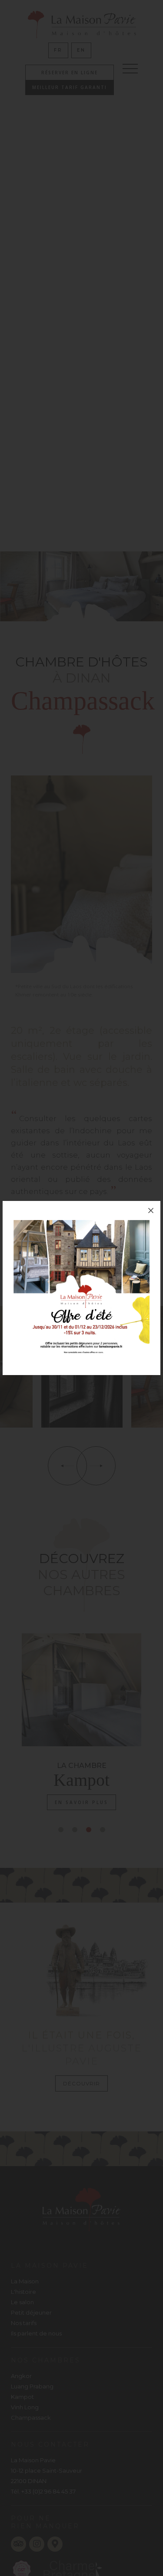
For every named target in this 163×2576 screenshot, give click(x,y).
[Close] (151, 1210)
